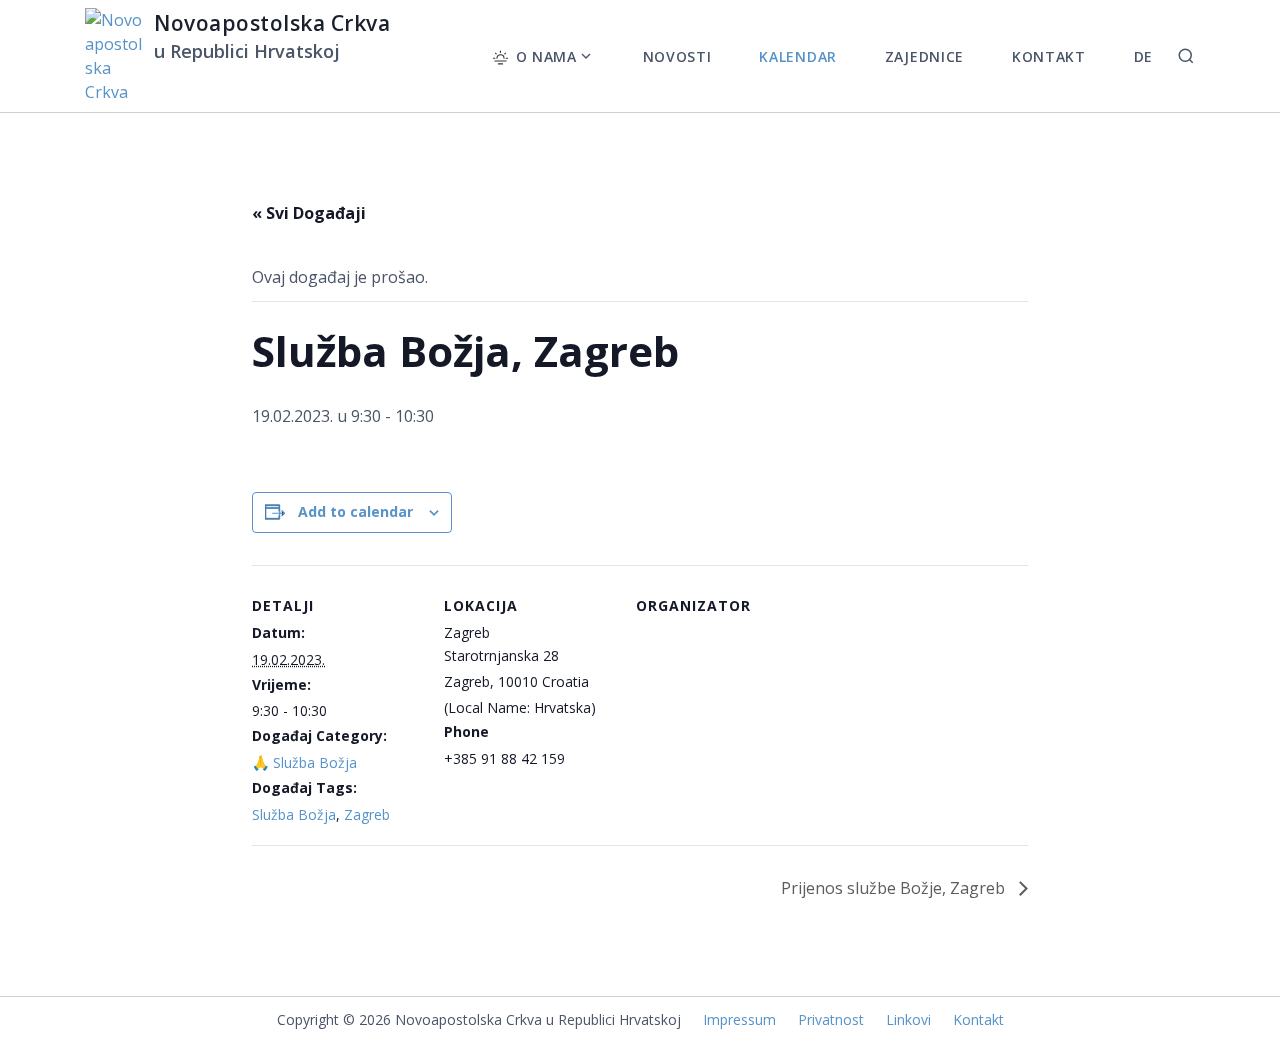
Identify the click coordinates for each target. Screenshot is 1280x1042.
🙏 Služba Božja (304, 762)
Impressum (739, 1019)
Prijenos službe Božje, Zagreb (895, 888)
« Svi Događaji (309, 213)
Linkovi (908, 1019)
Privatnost (831, 1019)
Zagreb (367, 814)
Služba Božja (294, 814)
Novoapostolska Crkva (272, 23)
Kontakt (978, 1019)
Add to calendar (355, 511)
